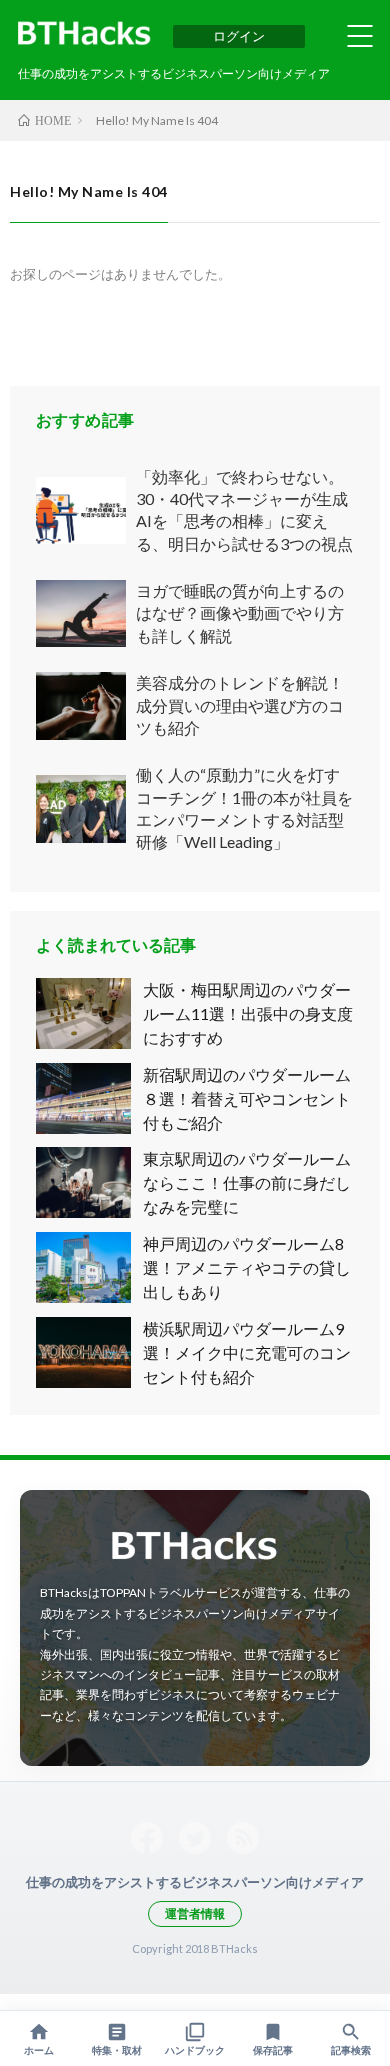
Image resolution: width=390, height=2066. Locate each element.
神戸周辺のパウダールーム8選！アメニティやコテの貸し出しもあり (247, 1267)
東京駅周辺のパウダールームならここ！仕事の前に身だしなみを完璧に (247, 1182)
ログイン (239, 36)
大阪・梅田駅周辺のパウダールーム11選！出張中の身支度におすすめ (248, 1013)
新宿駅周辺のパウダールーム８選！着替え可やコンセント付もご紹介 (247, 1098)
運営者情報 (195, 1913)
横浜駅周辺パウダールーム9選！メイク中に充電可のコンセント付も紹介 (247, 1352)
